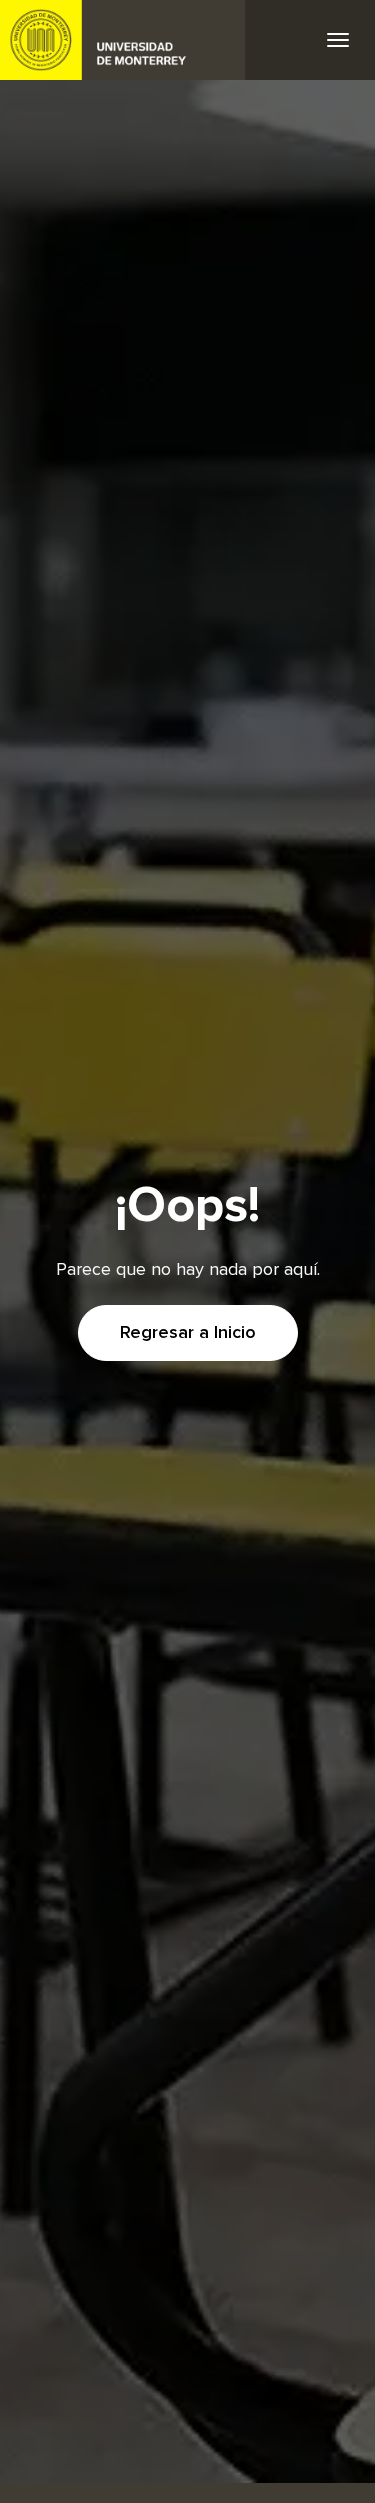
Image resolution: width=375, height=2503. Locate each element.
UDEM (123, 40)
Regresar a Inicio (188, 1333)
